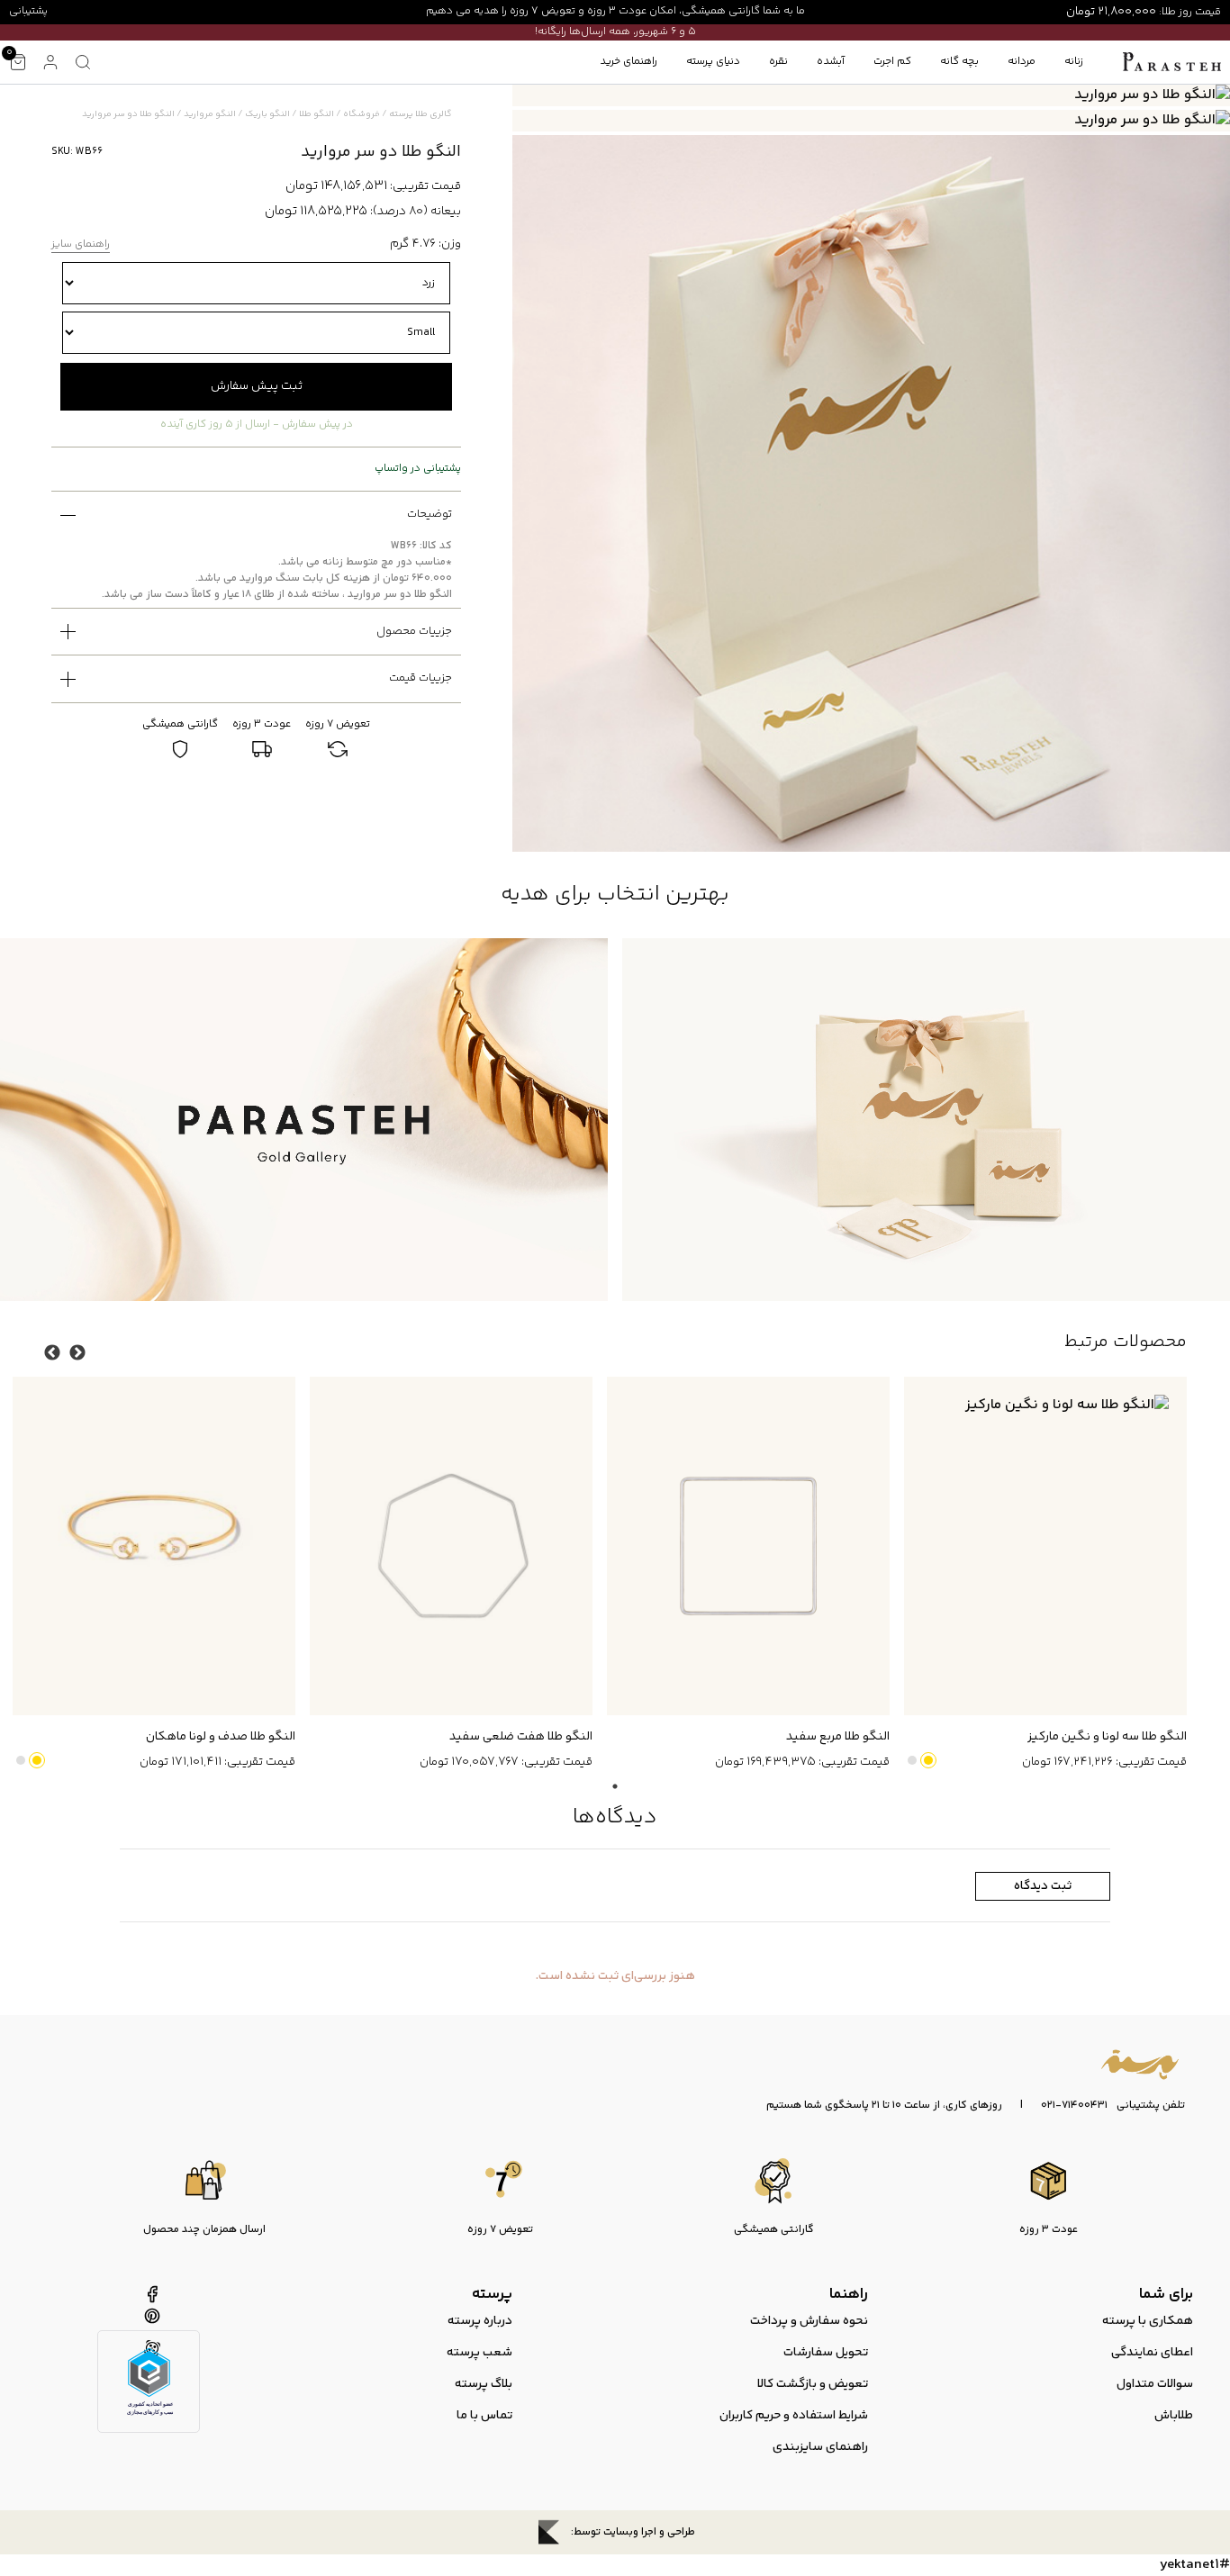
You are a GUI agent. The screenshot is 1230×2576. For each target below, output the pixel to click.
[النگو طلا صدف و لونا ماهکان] (154, 1546)
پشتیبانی (28, 11)
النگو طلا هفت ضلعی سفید (521, 1737)
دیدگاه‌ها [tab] (615, 1817)
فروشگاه (362, 114)
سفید (912, 1760)
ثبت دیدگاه (1043, 1886)
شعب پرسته (479, 2353)
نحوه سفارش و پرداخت (809, 2321)
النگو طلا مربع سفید (838, 1737)
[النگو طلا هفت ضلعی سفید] (451, 1546)
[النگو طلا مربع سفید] (748, 1546)
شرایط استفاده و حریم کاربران (794, 2416)
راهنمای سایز (81, 245)
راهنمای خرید (629, 62)
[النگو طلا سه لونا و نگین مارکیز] (1045, 1546)
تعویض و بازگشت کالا (813, 2384)
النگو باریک (267, 114)
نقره (778, 62)
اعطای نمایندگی (1152, 2353)
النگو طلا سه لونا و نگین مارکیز (1107, 1737)
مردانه (1022, 62)
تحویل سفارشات (826, 2353)
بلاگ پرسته (484, 2384)
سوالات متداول (1155, 2384)
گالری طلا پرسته (421, 114)
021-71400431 (1074, 2106)
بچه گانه (959, 62)
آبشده (831, 62)
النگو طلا (317, 114)
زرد (928, 1760)
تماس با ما (484, 2416)
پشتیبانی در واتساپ (418, 469)
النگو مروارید (210, 114)
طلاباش (1174, 2416)
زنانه (1074, 62)
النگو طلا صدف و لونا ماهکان (221, 1737)
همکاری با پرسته (1148, 2321)
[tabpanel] (1038, 1575)
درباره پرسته (480, 2321)
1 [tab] (615, 1786)
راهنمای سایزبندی (820, 2447)
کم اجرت (892, 62)
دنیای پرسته (713, 62)
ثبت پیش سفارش (257, 386)
